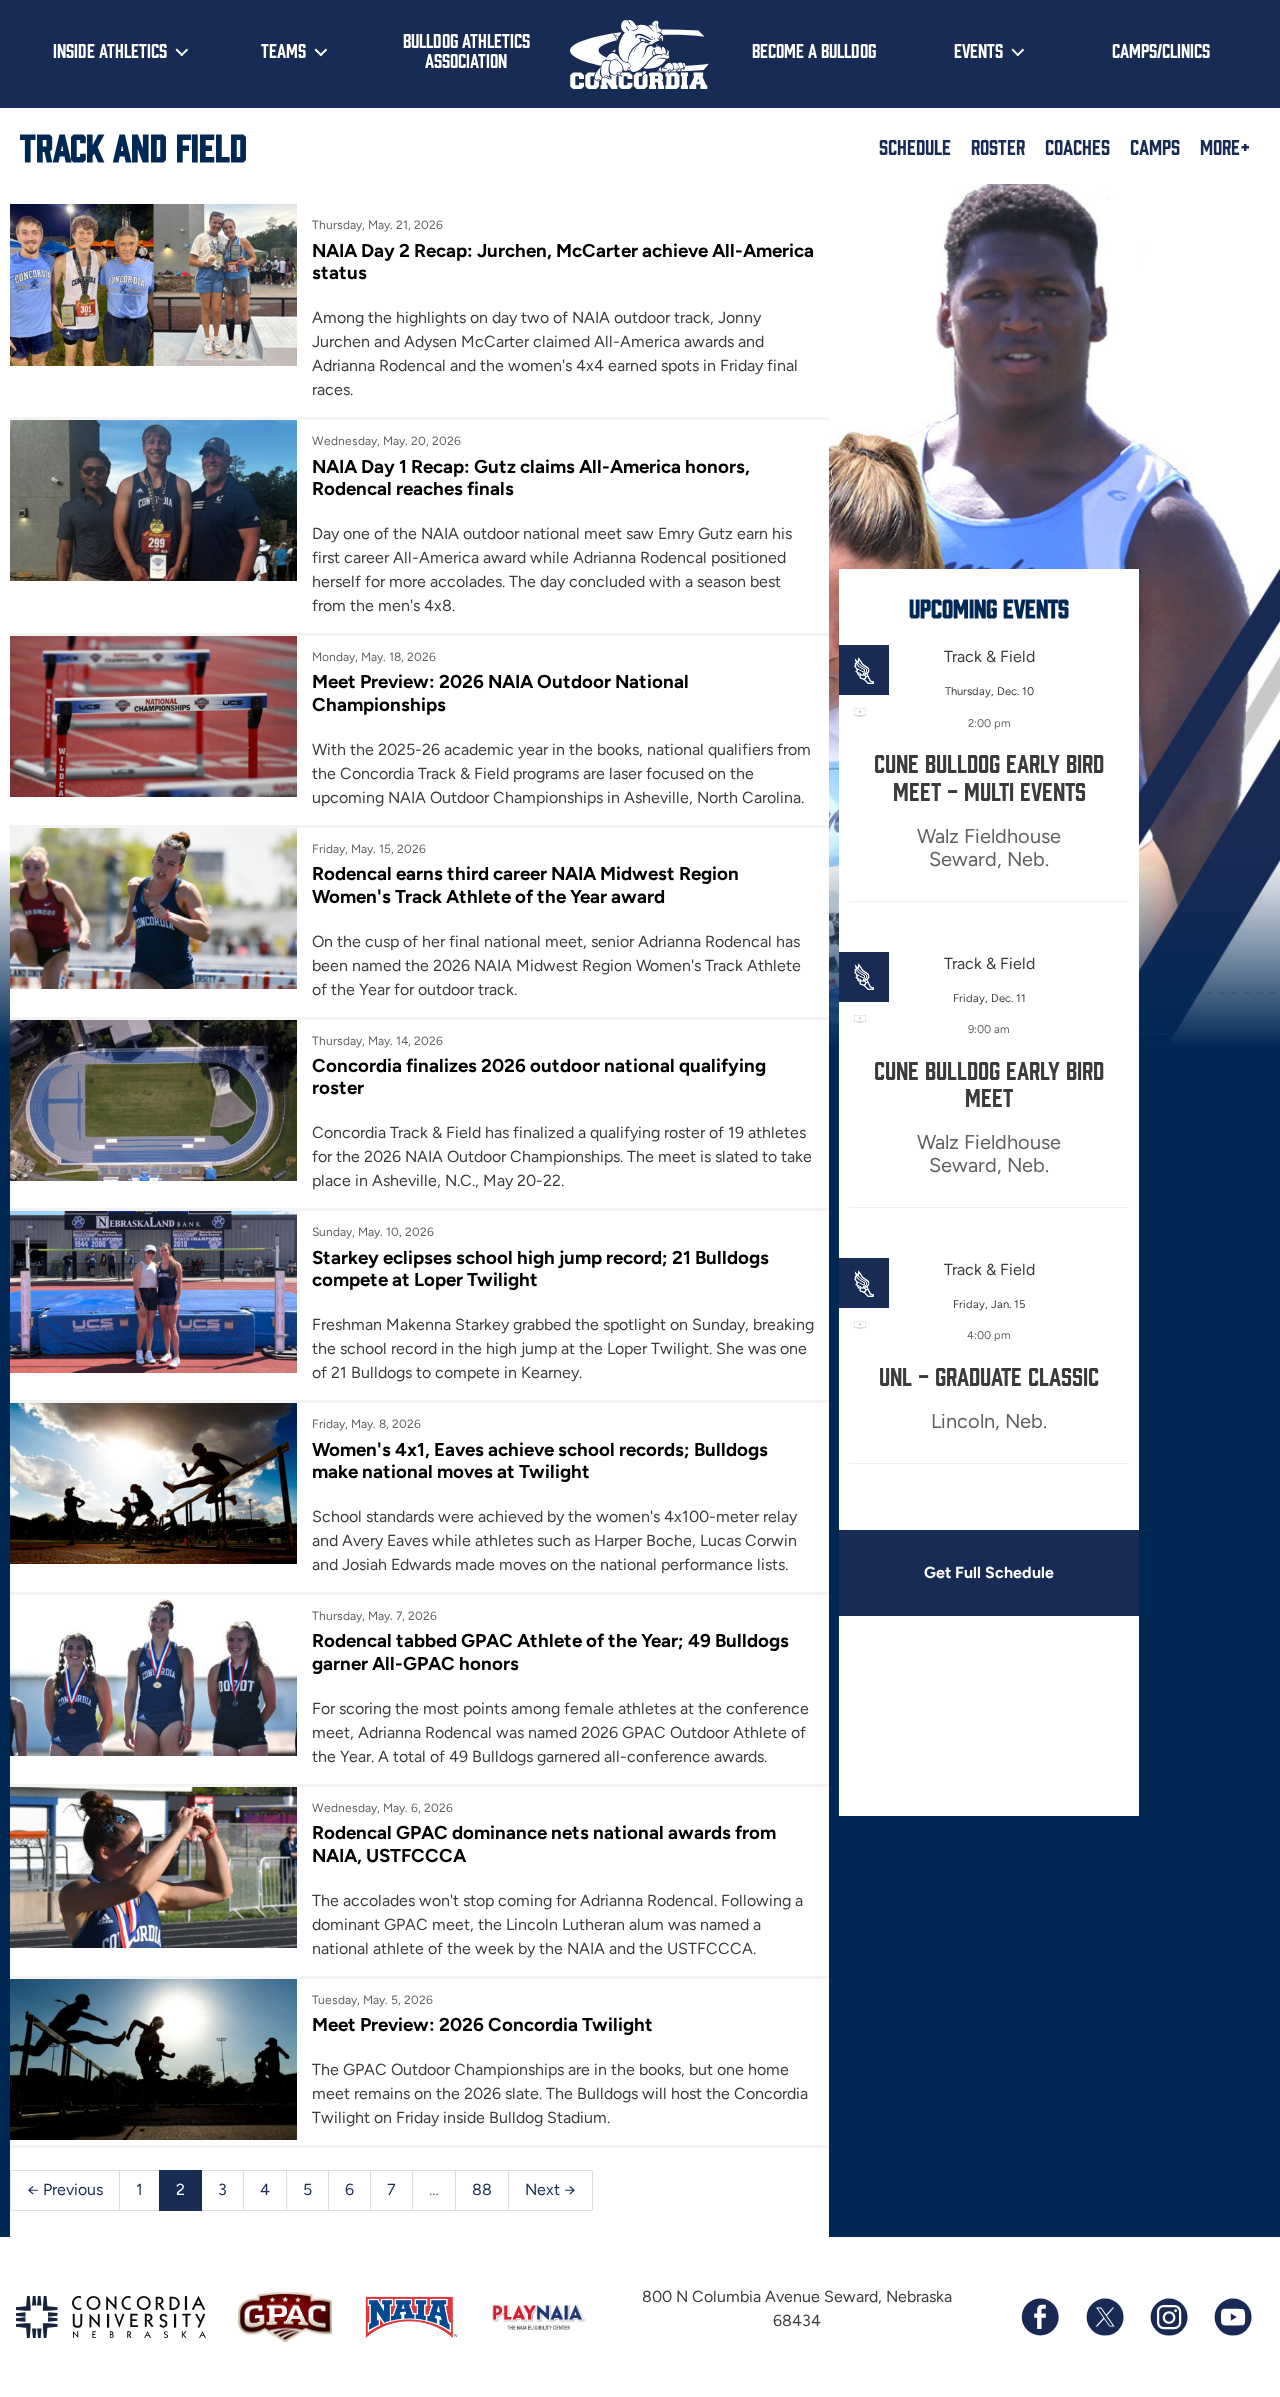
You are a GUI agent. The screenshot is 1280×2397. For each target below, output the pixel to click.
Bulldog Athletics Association (466, 50)
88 (482, 2189)
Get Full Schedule (989, 1572)
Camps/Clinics (1161, 50)
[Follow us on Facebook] (1040, 2317)
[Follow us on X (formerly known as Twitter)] (1104, 2317)
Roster (998, 146)
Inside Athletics (110, 50)
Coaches (1077, 146)
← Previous (65, 2189)
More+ (1225, 146)
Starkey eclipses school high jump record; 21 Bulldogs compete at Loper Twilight (540, 1268)
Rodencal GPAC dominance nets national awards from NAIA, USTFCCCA (544, 1843)
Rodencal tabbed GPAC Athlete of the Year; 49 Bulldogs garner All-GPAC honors (550, 1651)
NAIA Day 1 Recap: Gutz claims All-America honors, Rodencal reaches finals (531, 477)
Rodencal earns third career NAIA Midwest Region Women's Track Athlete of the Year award (525, 884)
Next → (550, 2189)
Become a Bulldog (814, 50)
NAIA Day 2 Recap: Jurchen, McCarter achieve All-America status (563, 261)
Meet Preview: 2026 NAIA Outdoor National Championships (500, 692)
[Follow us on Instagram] (1168, 2317)
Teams (283, 50)
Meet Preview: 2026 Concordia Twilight (482, 2024)
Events (978, 50)
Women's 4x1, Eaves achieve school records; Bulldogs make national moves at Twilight (540, 1460)
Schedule (915, 146)
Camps (1155, 146)
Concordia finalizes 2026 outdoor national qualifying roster (539, 1076)
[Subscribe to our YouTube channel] (1232, 2317)
